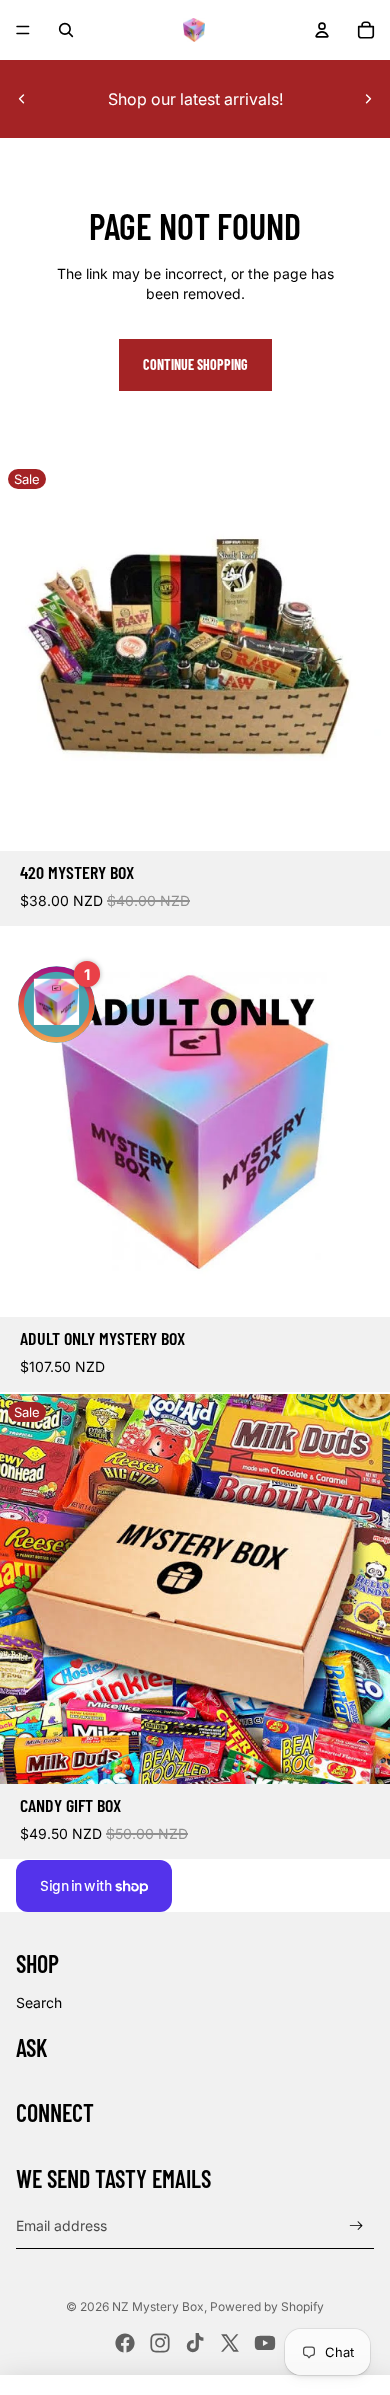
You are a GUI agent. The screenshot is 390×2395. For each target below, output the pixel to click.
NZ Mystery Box (158, 2306)
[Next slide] (368, 99)
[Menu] (23, 30)
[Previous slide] (22, 99)
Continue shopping (195, 364)
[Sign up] (356, 2226)
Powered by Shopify (267, 2306)
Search (39, 2002)
